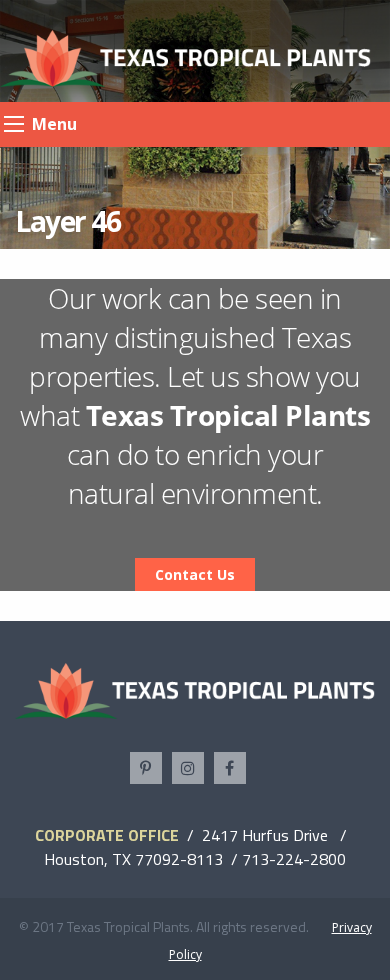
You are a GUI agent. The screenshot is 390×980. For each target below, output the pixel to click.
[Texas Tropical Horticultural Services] (185, 57)
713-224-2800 (294, 859)
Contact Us (195, 574)
